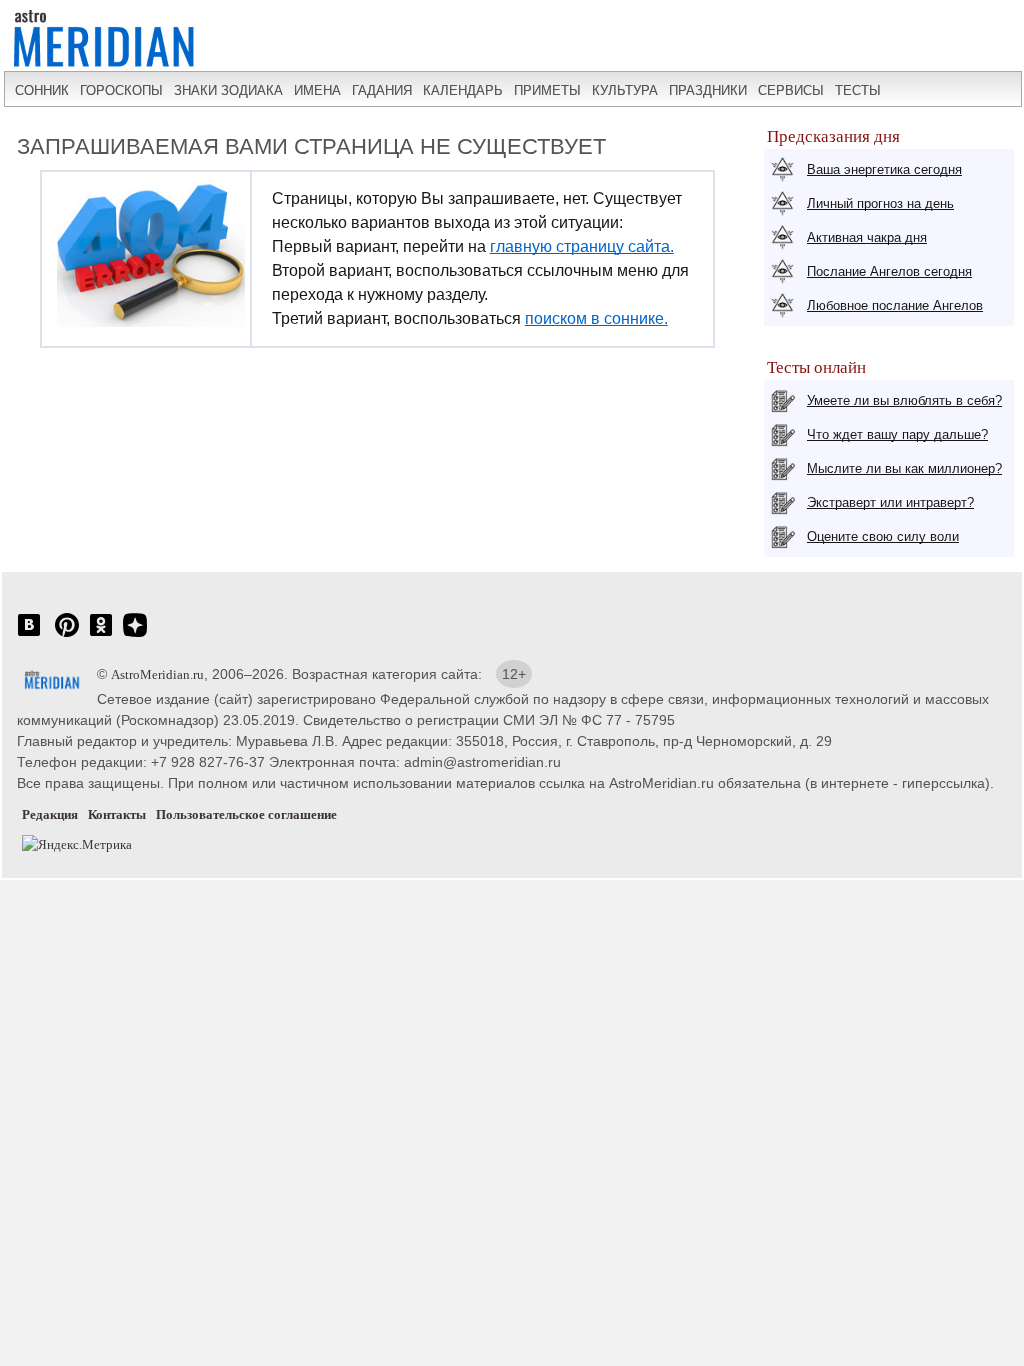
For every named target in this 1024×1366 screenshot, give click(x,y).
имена (317, 90)
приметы (547, 90)
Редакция (50, 814)
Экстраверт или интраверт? (890, 502)
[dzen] (135, 635)
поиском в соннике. (596, 318)
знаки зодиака (228, 90)
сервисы (791, 90)
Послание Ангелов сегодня (889, 271)
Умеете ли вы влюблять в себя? (904, 400)
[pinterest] (67, 635)
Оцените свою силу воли (883, 536)
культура (625, 90)
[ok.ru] (101, 635)
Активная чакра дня (867, 237)
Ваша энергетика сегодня (884, 169)
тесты (858, 90)
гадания (382, 90)
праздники (708, 90)
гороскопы (121, 90)
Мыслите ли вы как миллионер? (904, 468)
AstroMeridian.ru (157, 674)
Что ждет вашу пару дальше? (897, 434)
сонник (42, 90)
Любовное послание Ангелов (895, 305)
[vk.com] (29, 635)
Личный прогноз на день (880, 203)
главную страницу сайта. (582, 246)
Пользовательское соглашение (246, 814)
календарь (463, 90)
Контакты (117, 814)
